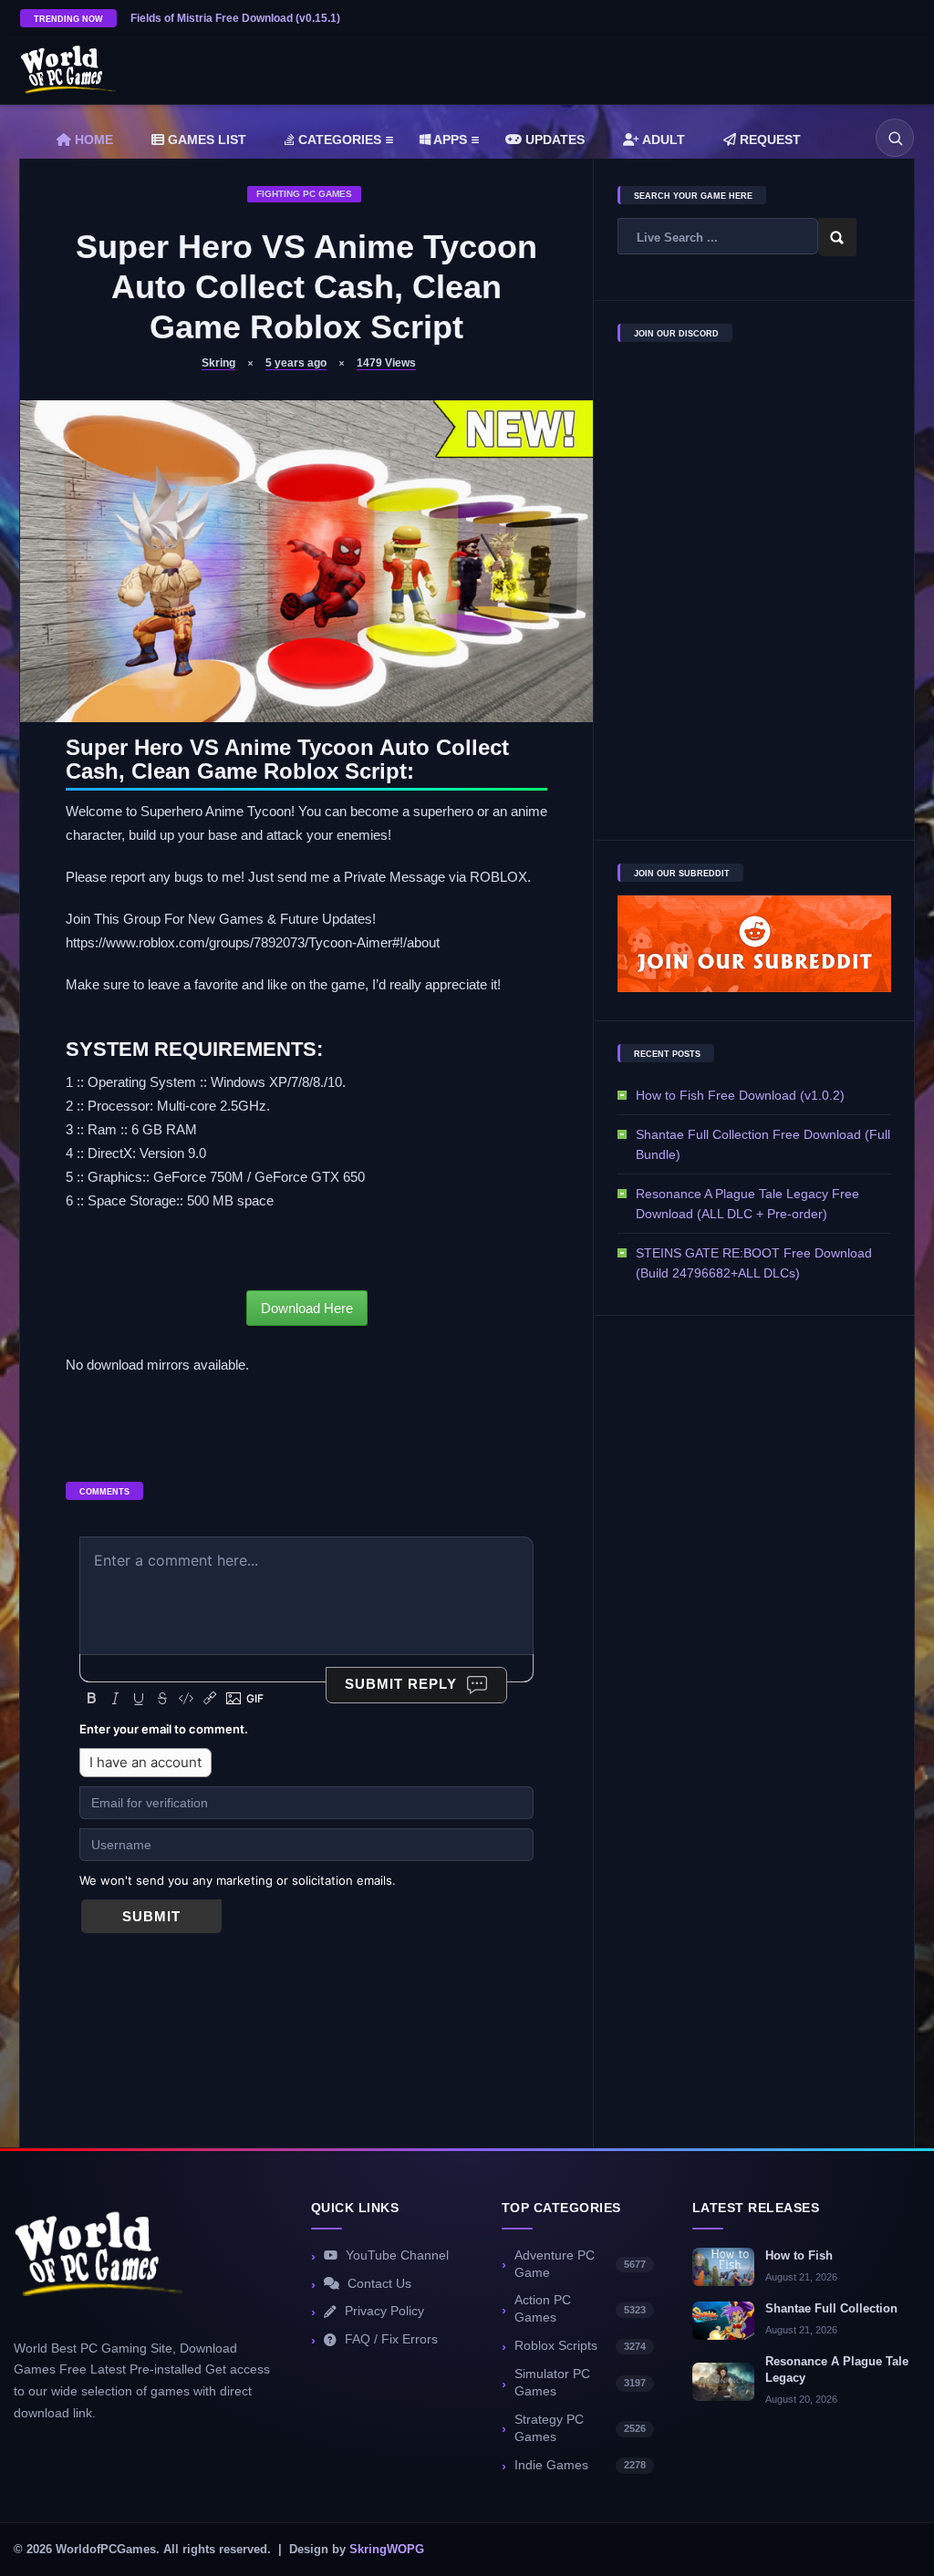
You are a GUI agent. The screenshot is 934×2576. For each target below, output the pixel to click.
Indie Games (580, 2465)
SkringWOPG (387, 2550)
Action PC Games (580, 2309)
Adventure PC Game (580, 2264)
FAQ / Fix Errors (391, 2339)
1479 (386, 363)
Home (92, 140)
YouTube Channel (397, 2255)
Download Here (307, 1308)
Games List (205, 140)
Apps (449, 140)
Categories (338, 140)
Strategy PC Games (580, 2428)
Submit (151, 1916)
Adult (662, 140)
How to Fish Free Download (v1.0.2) (740, 1095)
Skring (218, 363)
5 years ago (296, 363)
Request (768, 140)
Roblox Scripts (580, 2346)
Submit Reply (401, 1684)
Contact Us (379, 2284)
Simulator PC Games (580, 2383)
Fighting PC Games (304, 194)
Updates (553, 140)
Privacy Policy (384, 2311)
